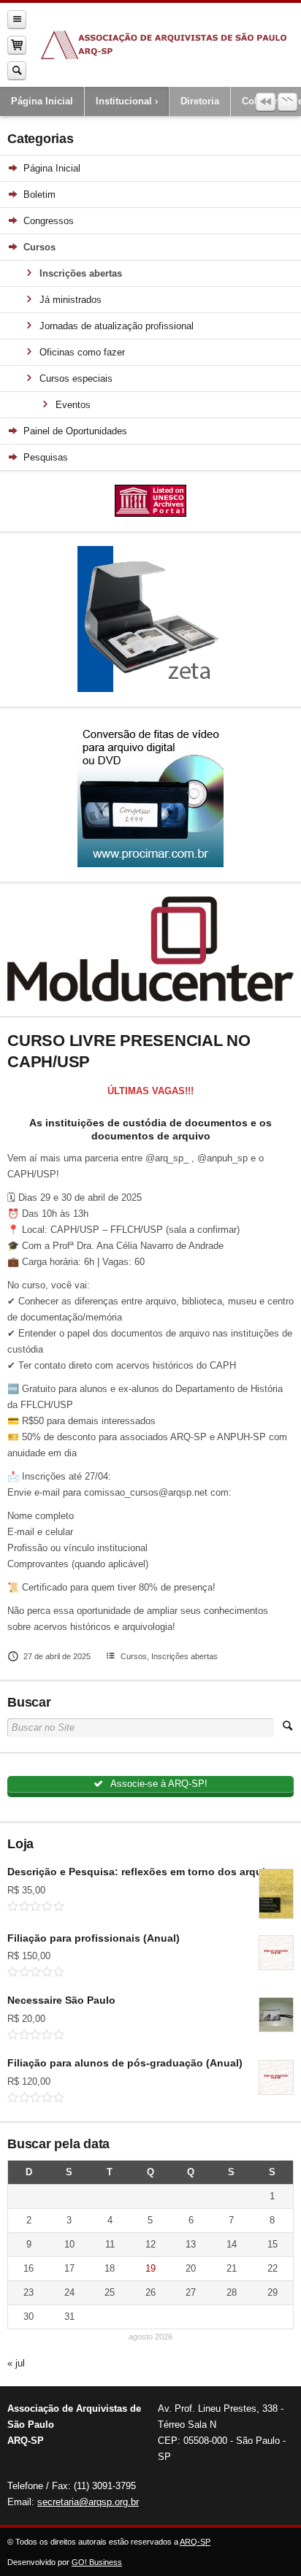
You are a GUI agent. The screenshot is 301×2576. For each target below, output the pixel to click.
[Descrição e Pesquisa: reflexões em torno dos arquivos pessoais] (276, 1894)
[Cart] (17, 45)
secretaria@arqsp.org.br (88, 2502)
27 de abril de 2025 (57, 1656)
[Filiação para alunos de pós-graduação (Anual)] (276, 2077)
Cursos (134, 1656)
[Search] (17, 70)
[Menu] (17, 19)
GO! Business (97, 2562)
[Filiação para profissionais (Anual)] (276, 1953)
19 (150, 2268)
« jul (16, 2363)
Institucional (124, 101)
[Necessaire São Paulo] (276, 2015)
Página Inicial (42, 101)
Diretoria (200, 101)
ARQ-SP (195, 2542)
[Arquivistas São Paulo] (164, 45)
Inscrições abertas (184, 1656)
